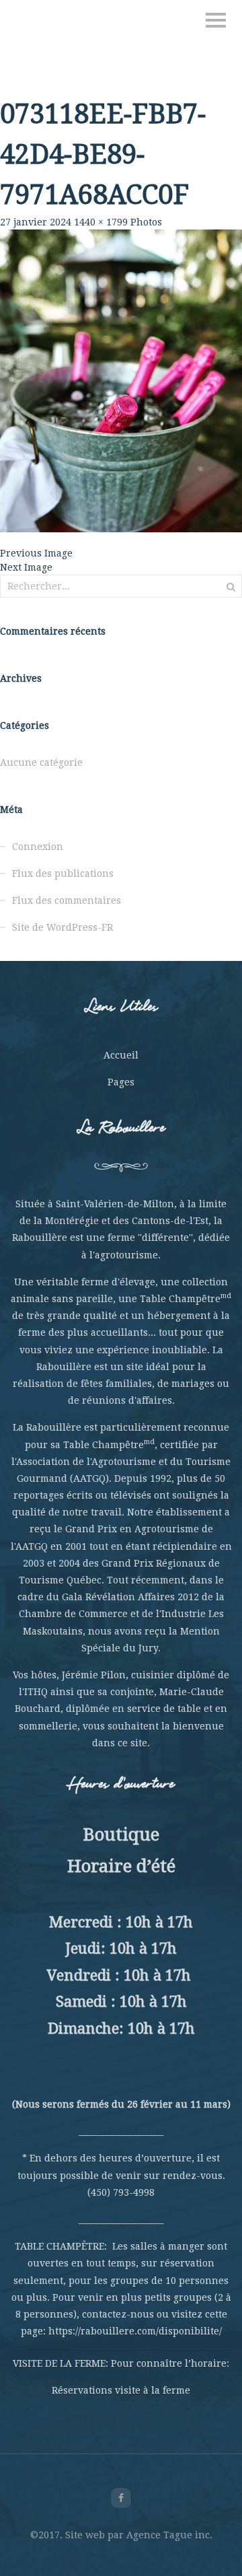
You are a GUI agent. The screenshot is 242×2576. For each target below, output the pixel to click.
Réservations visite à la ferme (121, 2390)
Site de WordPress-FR (63, 927)
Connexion (38, 847)
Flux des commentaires (67, 900)
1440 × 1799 (101, 222)
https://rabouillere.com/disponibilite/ (135, 2331)
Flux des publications (63, 873)
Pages (121, 1082)
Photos (146, 222)
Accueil (121, 1055)
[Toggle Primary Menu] (216, 20)
